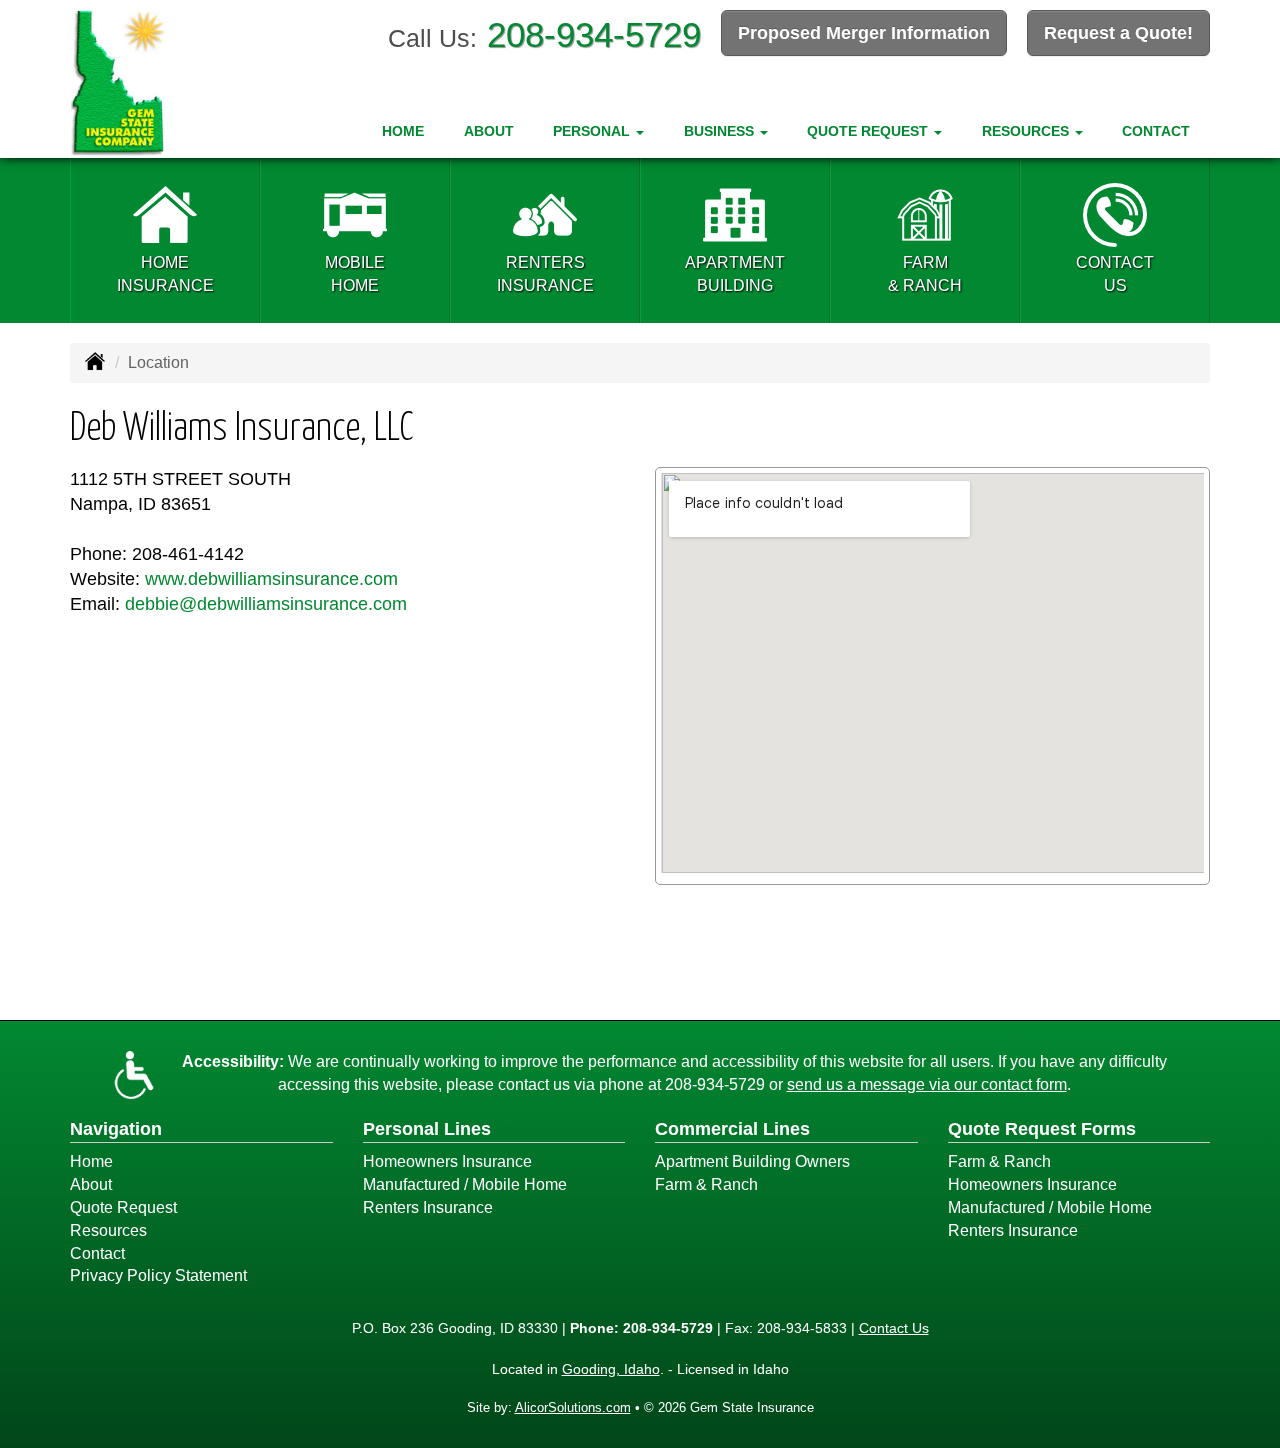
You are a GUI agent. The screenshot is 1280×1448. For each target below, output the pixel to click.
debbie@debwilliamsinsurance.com (266, 604)
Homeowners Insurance (447, 1161)
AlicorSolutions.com (573, 1407)
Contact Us (894, 1328)
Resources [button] (1027, 131)
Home (403, 131)
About (489, 131)
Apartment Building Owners (752, 1161)
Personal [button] (593, 131)
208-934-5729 (594, 34)
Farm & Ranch (706, 1184)
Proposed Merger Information (864, 33)
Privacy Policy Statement (158, 1275)
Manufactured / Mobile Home (465, 1184)
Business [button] (721, 131)
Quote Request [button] (869, 131)
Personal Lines (427, 1129)
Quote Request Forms (1042, 1129)
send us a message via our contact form (927, 1084)
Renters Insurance (428, 1207)
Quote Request (123, 1207)
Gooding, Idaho (611, 1369)
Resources (108, 1230)
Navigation (116, 1129)
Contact (1156, 131)
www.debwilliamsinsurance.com (271, 579)
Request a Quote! (1118, 33)
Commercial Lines (732, 1129)
